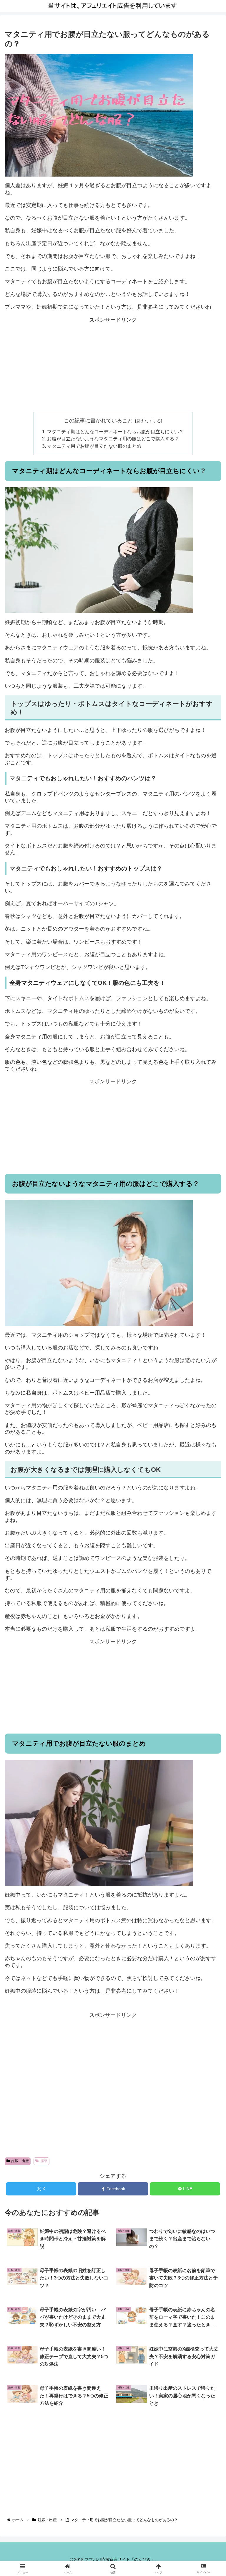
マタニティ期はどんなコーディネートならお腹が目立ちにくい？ (115, 432)
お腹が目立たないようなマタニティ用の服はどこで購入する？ (113, 439)
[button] (209, 1475)
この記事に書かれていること (98, 421)
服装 (44, 2161)
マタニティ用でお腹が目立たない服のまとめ (94, 446)
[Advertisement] (113, 365)
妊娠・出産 (20, 2161)
